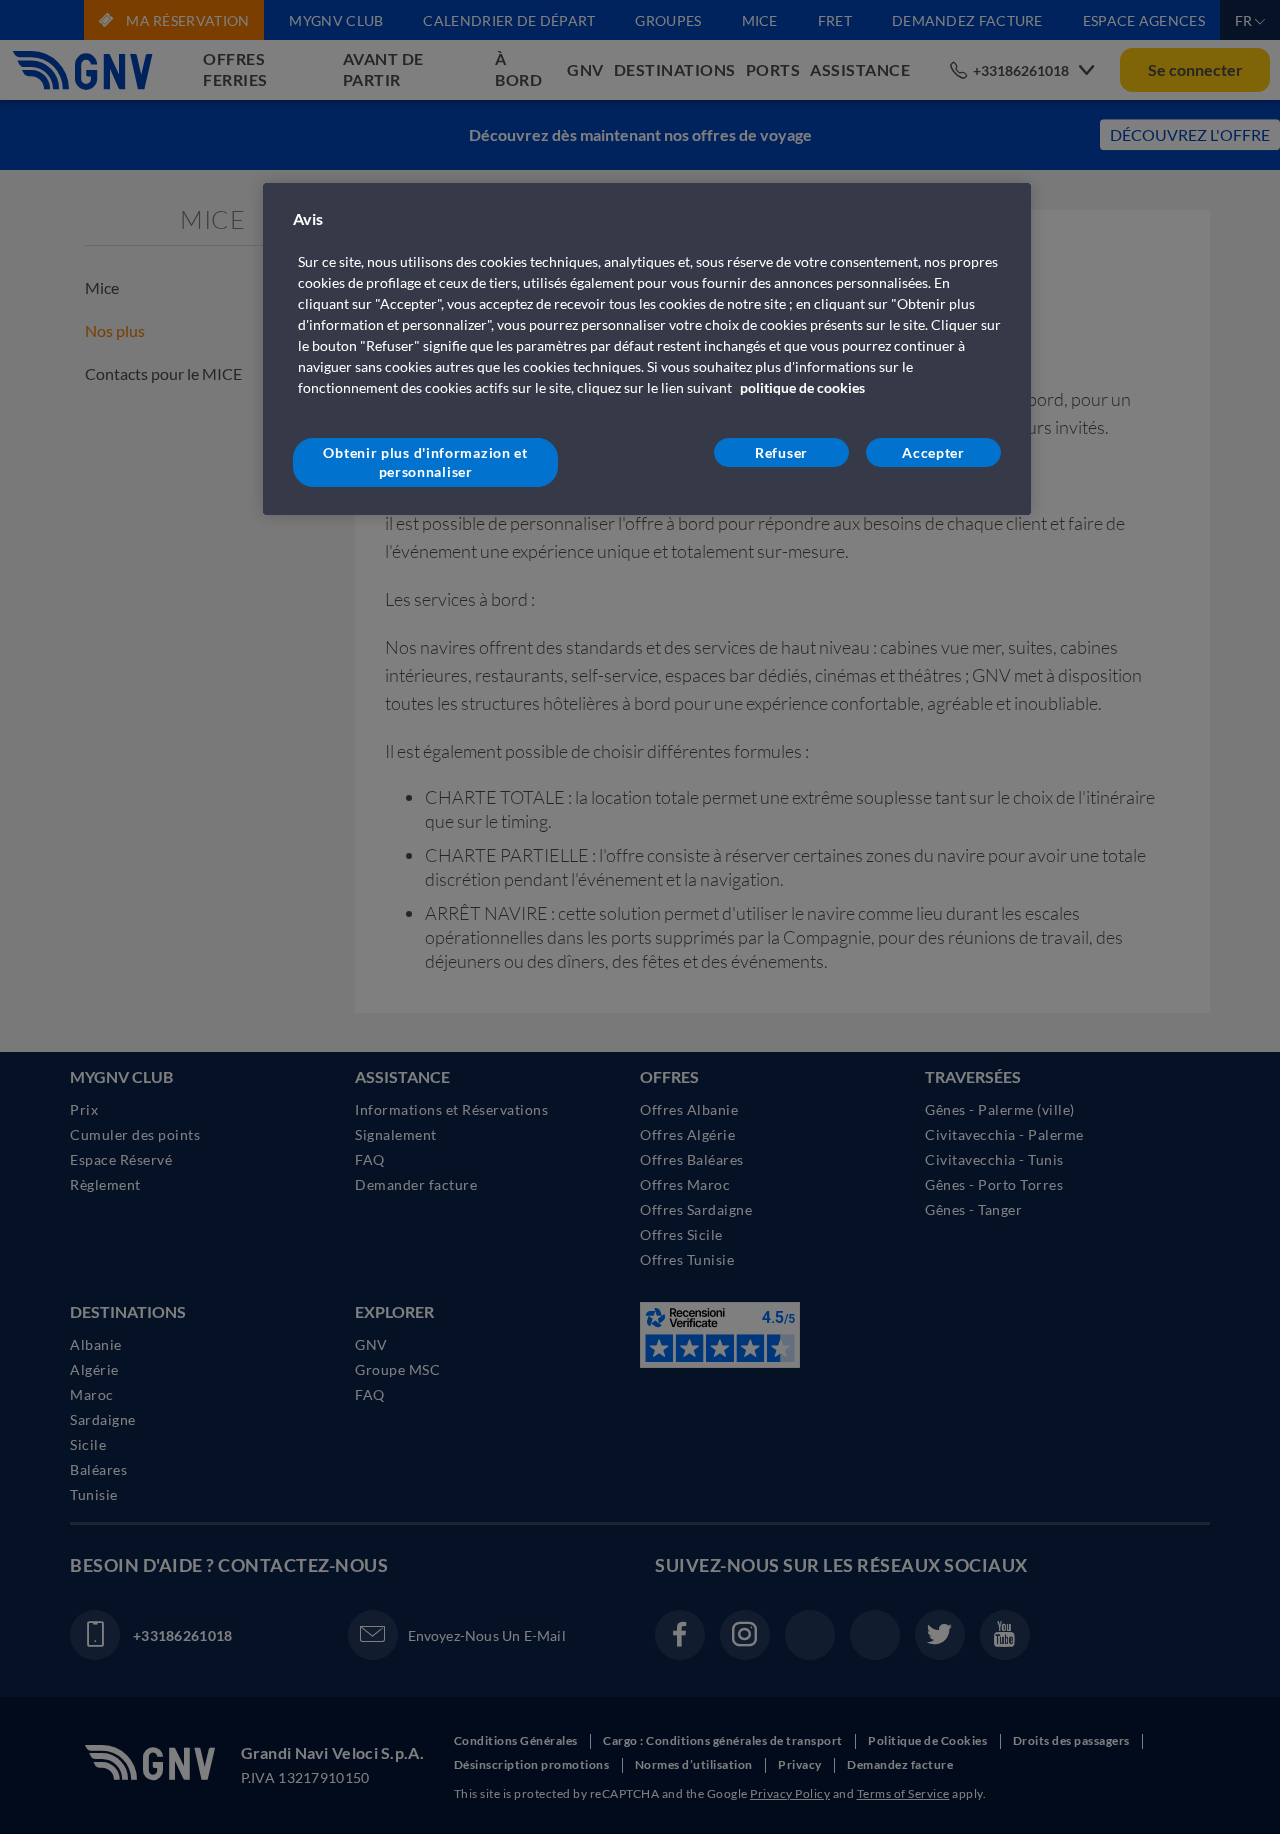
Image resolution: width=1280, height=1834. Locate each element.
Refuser (781, 452)
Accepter (933, 452)
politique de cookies (802, 387)
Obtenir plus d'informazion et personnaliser (425, 462)
